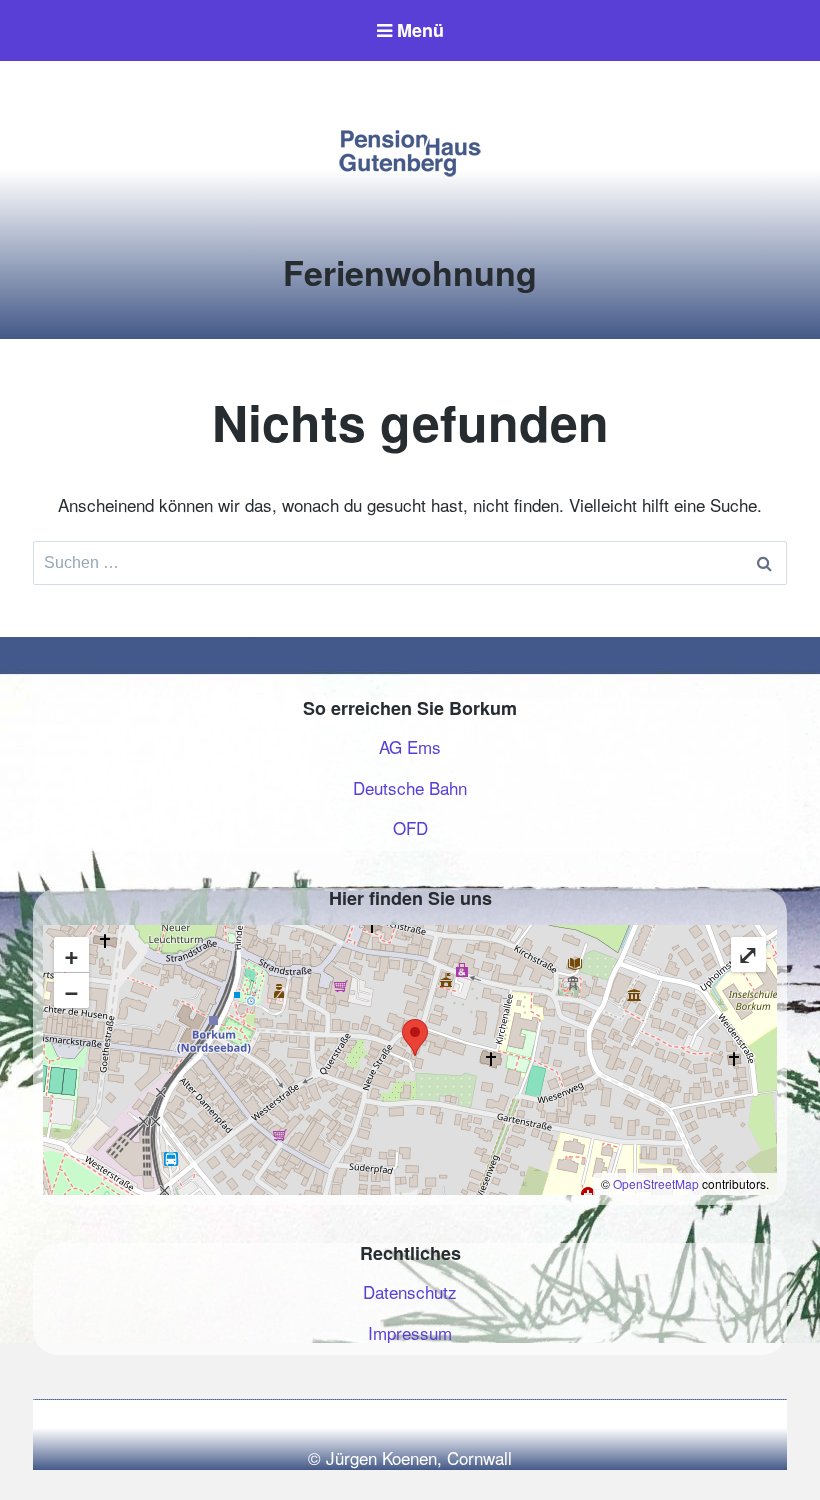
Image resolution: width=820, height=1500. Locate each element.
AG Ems (410, 746)
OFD (410, 827)
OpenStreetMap (656, 1183)
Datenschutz (410, 1291)
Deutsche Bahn (410, 787)
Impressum (410, 1332)
